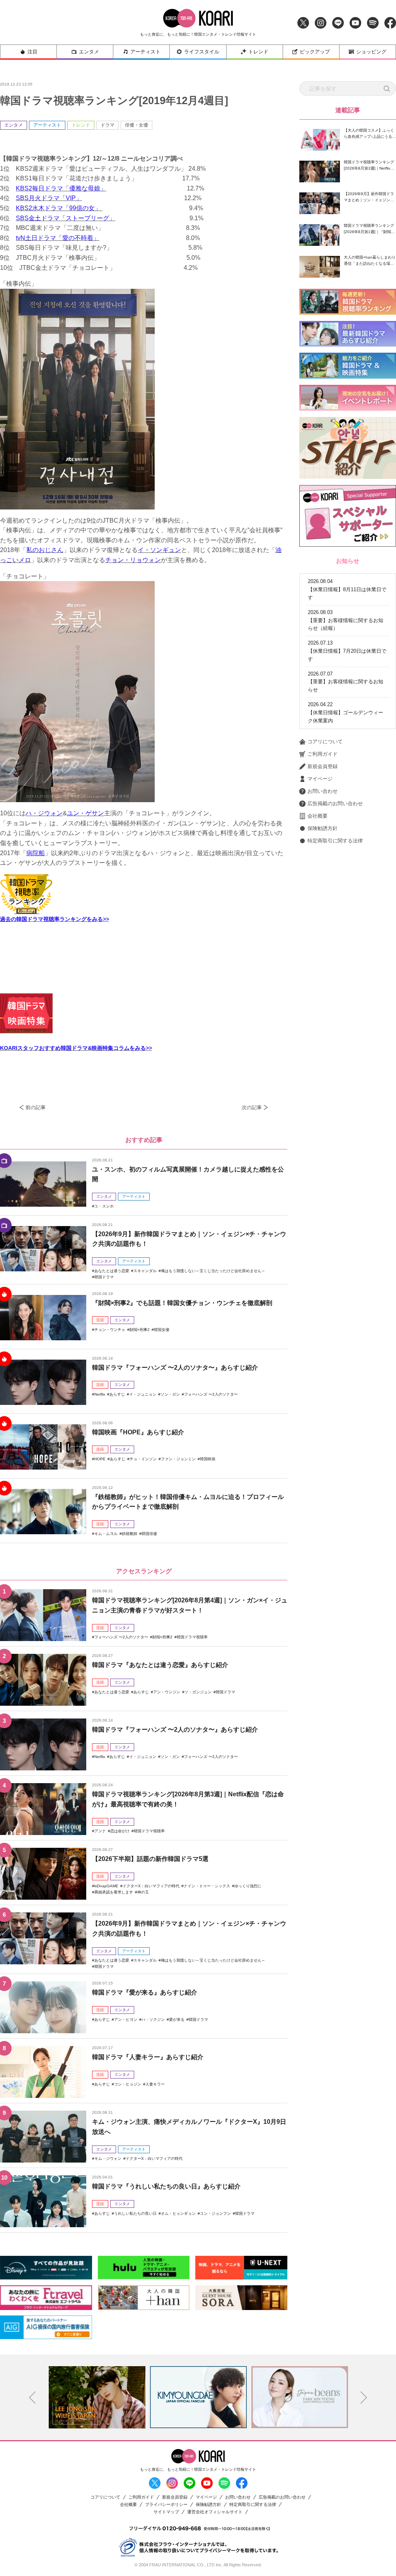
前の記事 (36, 1107)
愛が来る (177, 2019)
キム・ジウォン (108, 2158)
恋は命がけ (120, 1831)
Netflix (100, 1394)
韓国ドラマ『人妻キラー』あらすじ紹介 (148, 2057)
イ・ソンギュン (159, 550)
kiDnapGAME (106, 1886)
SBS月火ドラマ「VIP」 (49, 198)
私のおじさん (45, 550)
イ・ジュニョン (143, 1394)
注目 (32, 52)
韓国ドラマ (104, 1277)
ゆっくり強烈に (248, 1886)
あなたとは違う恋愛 (112, 1271)
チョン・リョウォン (133, 560)
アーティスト (145, 52)
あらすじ (117, 1394)
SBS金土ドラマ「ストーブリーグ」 (66, 218)
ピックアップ (315, 52)
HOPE (100, 1459)
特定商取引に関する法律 (335, 841)
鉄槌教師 (130, 1534)
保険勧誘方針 (323, 828)
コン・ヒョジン (128, 2084)
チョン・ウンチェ (110, 1330)
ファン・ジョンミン (178, 1459)
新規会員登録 (323, 766)
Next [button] (364, 2398)
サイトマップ (166, 2512)
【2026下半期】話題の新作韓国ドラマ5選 (150, 1859)
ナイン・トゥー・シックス (207, 1886)
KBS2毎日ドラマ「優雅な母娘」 (61, 188)
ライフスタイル (202, 52)
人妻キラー (155, 2084)
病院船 (36, 853)
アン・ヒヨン (126, 2019)
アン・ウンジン (167, 1692)
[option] (97, 2397)
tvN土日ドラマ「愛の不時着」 (58, 238)
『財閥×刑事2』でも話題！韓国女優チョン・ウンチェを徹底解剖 (182, 1303)
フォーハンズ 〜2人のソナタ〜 (211, 1394)
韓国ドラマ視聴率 (192, 1637)
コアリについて (325, 742)
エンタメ (89, 52)
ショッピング (371, 52)
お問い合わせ (323, 791)
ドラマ (108, 125)
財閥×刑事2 (140, 1330)
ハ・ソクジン (153, 2019)
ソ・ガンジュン (198, 1692)
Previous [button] (32, 2398)
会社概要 (317, 816)
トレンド (258, 52)
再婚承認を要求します (114, 1892)
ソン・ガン (170, 1394)
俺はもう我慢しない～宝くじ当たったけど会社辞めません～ (213, 1271)
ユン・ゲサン (85, 813)
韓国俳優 (149, 1534)
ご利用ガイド (323, 754)
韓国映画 (208, 1459)
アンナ (100, 1831)
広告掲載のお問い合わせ (335, 803)
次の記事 (252, 1107)
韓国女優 (162, 1330)
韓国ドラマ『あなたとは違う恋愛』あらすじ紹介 (160, 1665)
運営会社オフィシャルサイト (215, 2512)
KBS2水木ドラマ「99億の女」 (59, 208)
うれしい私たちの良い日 (135, 2213)
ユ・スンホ (104, 1206)
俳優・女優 (137, 125)
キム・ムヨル (106, 1534)
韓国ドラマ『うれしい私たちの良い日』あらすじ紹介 (166, 2186)
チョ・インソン (143, 1459)
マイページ (320, 779)
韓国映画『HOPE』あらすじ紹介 (138, 1432)
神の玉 (143, 1892)
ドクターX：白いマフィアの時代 (151, 1886)
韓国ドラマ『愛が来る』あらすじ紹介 (145, 1992)
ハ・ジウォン (44, 813)
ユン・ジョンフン (215, 2213)
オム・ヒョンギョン (178, 2213)
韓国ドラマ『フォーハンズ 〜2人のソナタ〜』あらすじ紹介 (175, 1368)
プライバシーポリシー (166, 2505)
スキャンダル (145, 1271)
